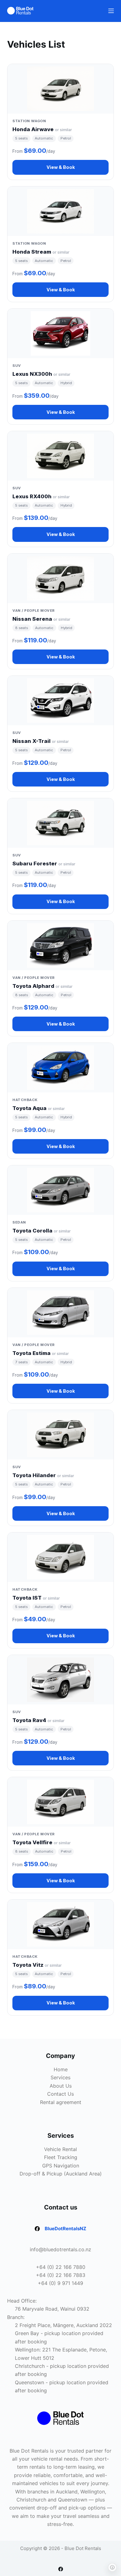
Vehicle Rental (60, 2149)
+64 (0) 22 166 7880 (61, 2267)
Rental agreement (61, 2102)
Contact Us (60, 2094)
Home (61, 2069)
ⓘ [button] (112, 2567)
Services (60, 2077)
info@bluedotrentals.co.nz (60, 2249)
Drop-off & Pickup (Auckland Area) (61, 2174)
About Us (61, 2086)
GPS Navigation (61, 2166)
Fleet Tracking (61, 2157)
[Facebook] (61, 2569)
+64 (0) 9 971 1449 (60, 2283)
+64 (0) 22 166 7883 (61, 2275)
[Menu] (111, 11)
